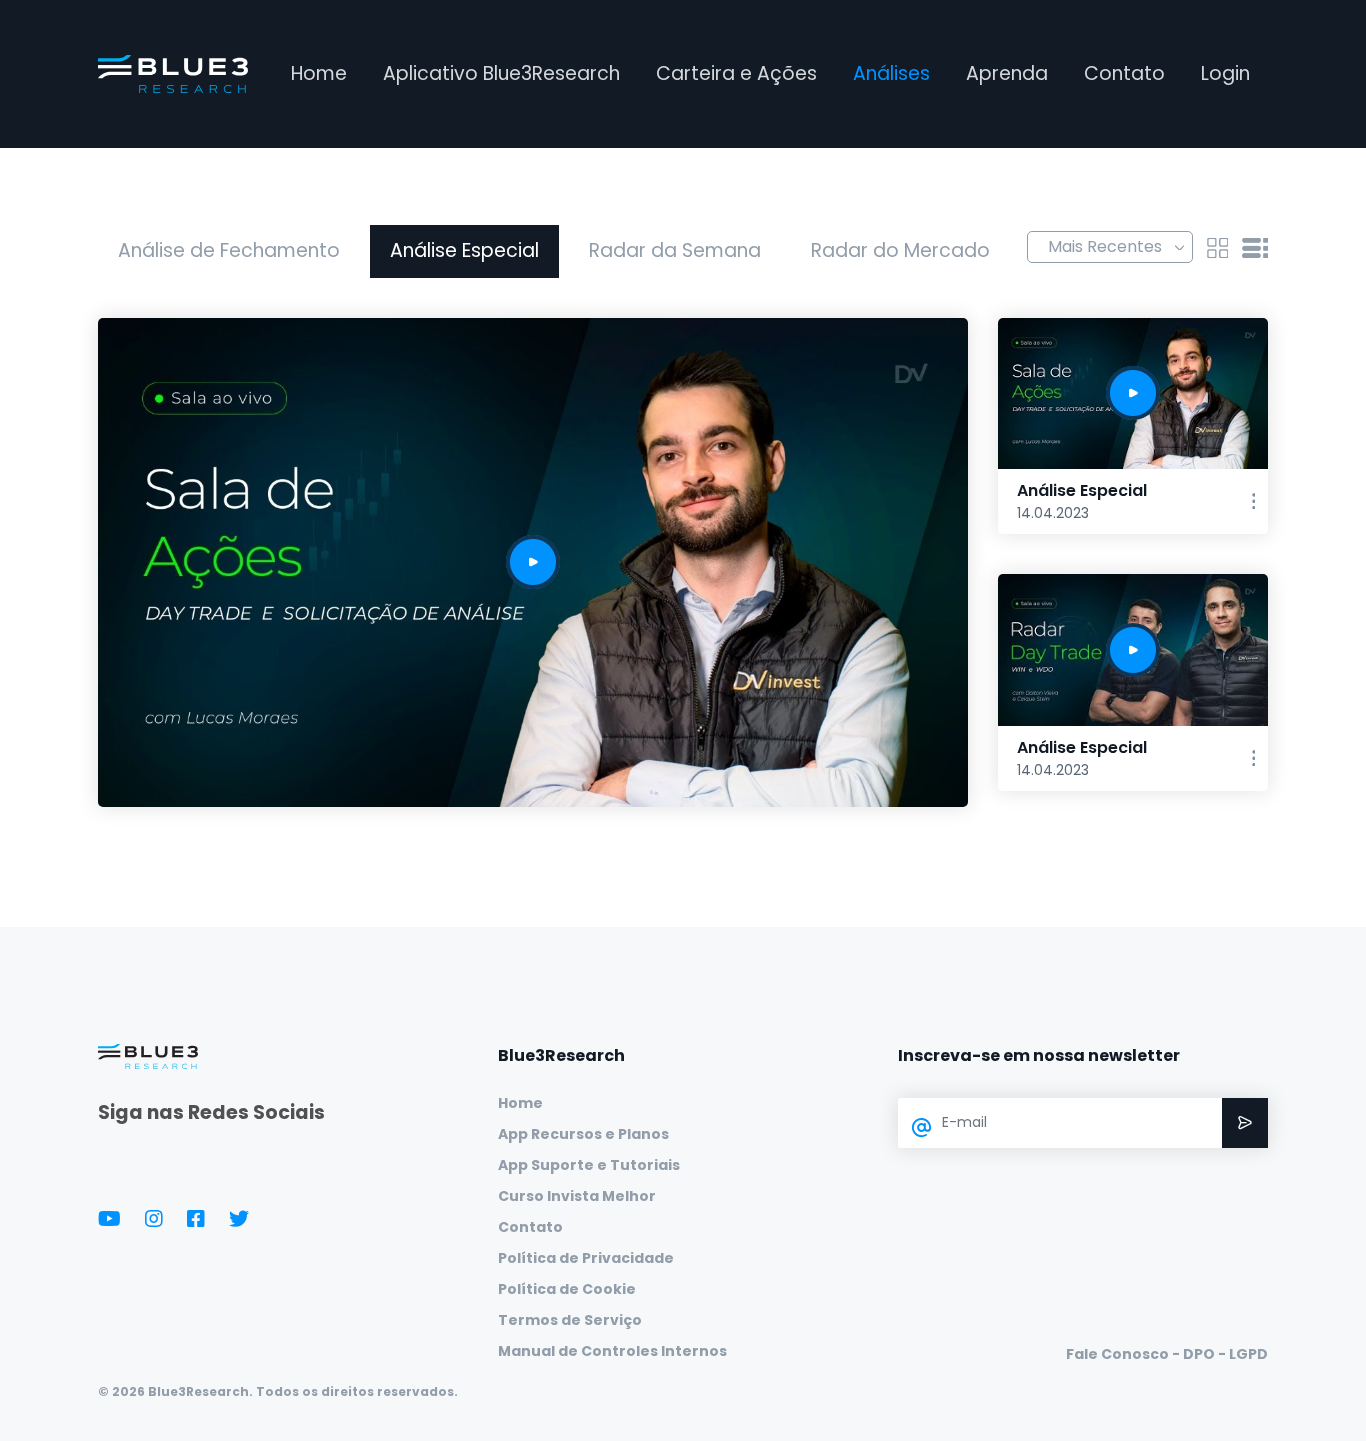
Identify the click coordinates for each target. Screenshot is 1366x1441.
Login (1225, 73)
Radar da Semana (675, 250)
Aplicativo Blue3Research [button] (501, 73)
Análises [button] (891, 73)
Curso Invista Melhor (577, 1196)
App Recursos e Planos (583, 1134)
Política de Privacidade (586, 1258)
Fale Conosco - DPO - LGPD (1167, 1354)
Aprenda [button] (1007, 73)
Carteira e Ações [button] (736, 73)
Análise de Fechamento (229, 250)
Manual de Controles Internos (612, 1351)
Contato (1124, 73)
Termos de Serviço (570, 1320)
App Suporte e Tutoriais (589, 1165)
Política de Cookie (567, 1289)
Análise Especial (464, 250)
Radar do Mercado (900, 250)
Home (319, 73)
